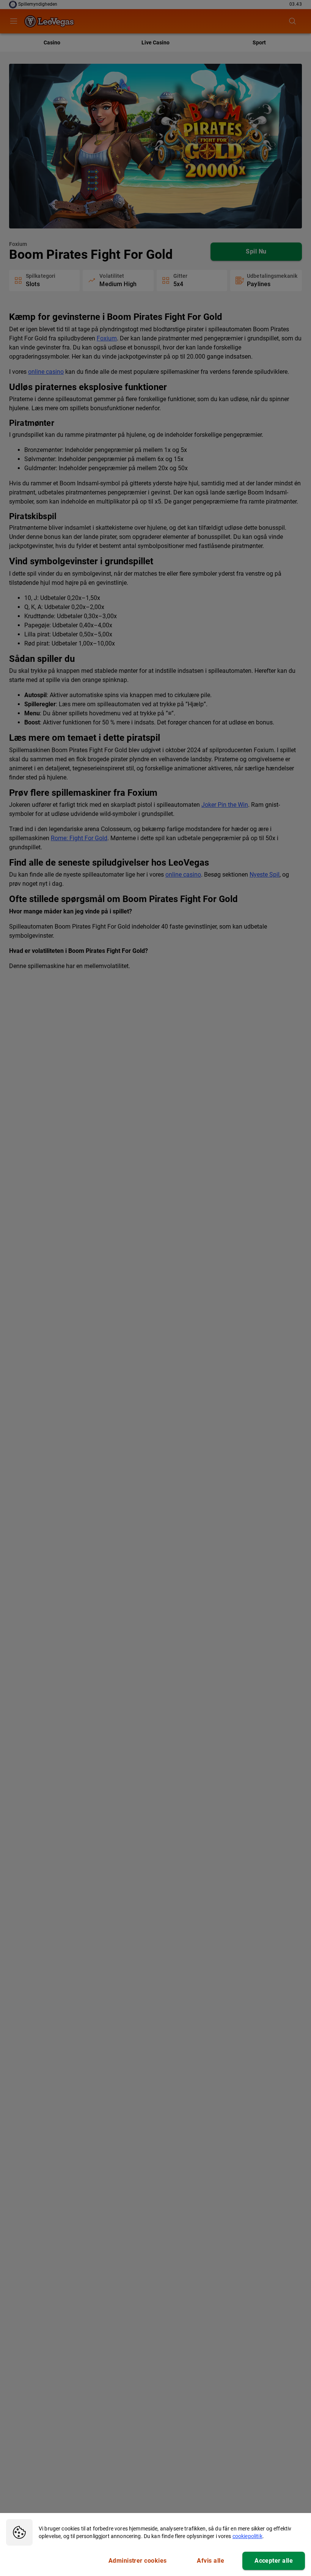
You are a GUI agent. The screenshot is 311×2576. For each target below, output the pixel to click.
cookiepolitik (247, 2536)
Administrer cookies (138, 2561)
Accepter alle (274, 2561)
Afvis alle (210, 2561)
